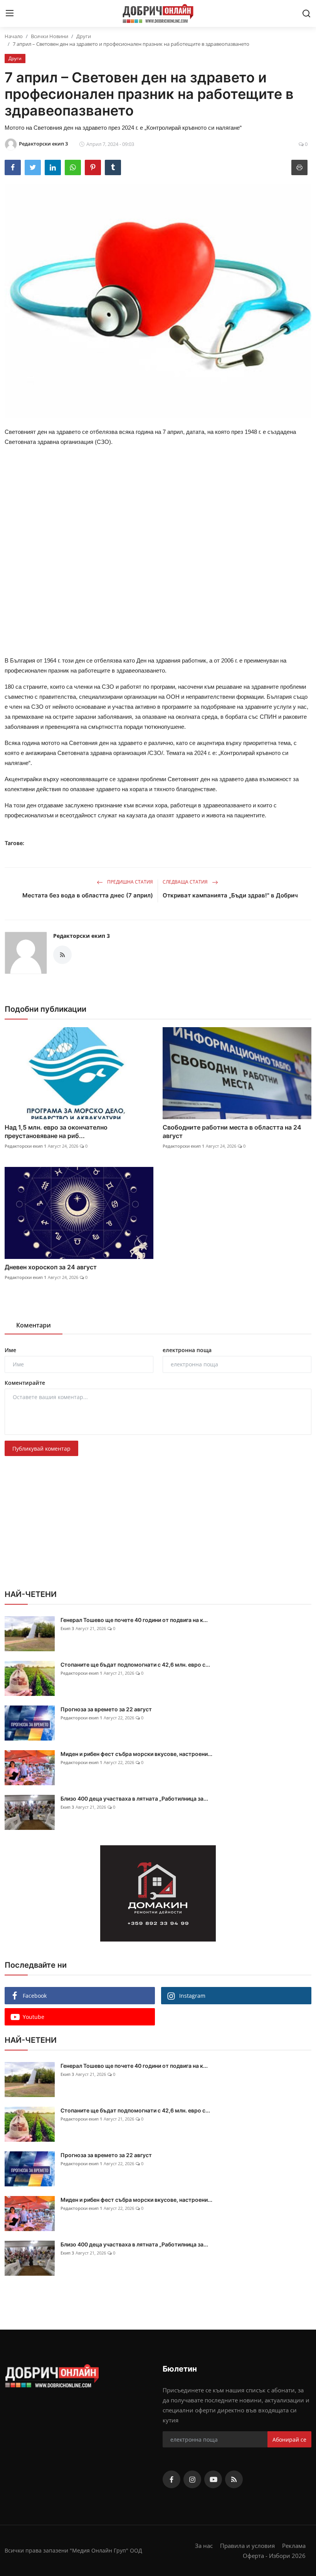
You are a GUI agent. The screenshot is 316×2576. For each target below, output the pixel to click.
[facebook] (171, 2479)
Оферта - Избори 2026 (274, 2556)
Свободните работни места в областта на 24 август (232, 1131)
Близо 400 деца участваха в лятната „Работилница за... (134, 1799)
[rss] (234, 2479)
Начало (14, 36)
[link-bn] (158, 1893)
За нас (204, 2546)
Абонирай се (289, 2440)
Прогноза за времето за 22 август (106, 1709)
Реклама (294, 2546)
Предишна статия (129, 882)
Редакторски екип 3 (82, 936)
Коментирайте (25, 1383)
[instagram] (192, 2479)
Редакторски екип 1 (25, 1146)
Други (84, 36)
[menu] (10, 13)
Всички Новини (50, 36)
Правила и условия (247, 2546)
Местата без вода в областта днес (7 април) (88, 895)
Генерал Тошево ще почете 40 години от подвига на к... (134, 1620)
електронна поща (187, 1350)
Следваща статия (186, 882)
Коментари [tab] (34, 1325)
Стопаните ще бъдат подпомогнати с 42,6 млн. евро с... (135, 1665)
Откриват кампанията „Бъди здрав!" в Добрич (230, 895)
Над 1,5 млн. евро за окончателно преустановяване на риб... (56, 1131)
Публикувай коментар (41, 1449)
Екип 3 (67, 1628)
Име (10, 1350)
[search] (306, 13)
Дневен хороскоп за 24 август (51, 1267)
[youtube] (213, 2479)
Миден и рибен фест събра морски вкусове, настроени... (136, 1754)
